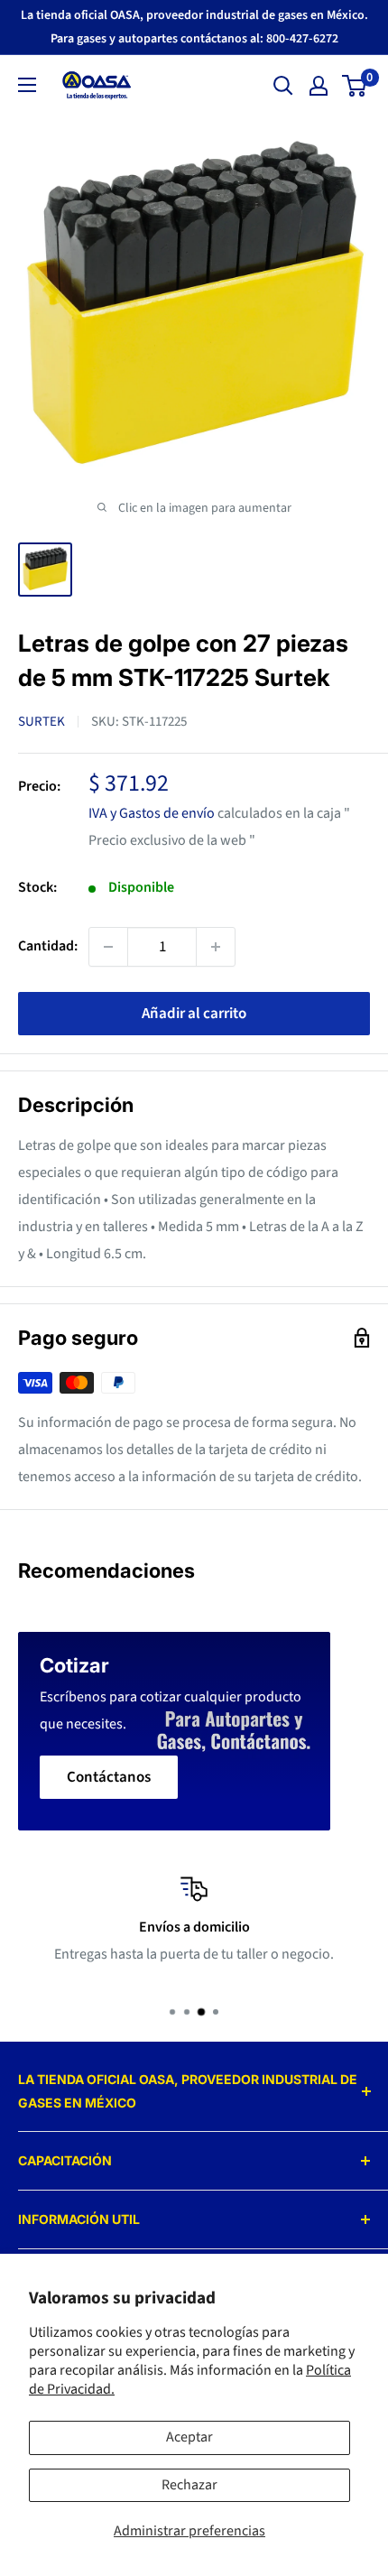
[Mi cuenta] (319, 86)
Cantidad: (48, 946)
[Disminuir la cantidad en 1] (108, 947)
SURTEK (42, 722)
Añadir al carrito (194, 1014)
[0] (355, 86)
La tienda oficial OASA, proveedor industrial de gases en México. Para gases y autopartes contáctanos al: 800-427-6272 (194, 27)
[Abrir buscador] (283, 86)
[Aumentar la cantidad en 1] (216, 947)
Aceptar (189, 2437)
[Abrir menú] (27, 85)
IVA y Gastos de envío (152, 813)
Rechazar (189, 2485)
